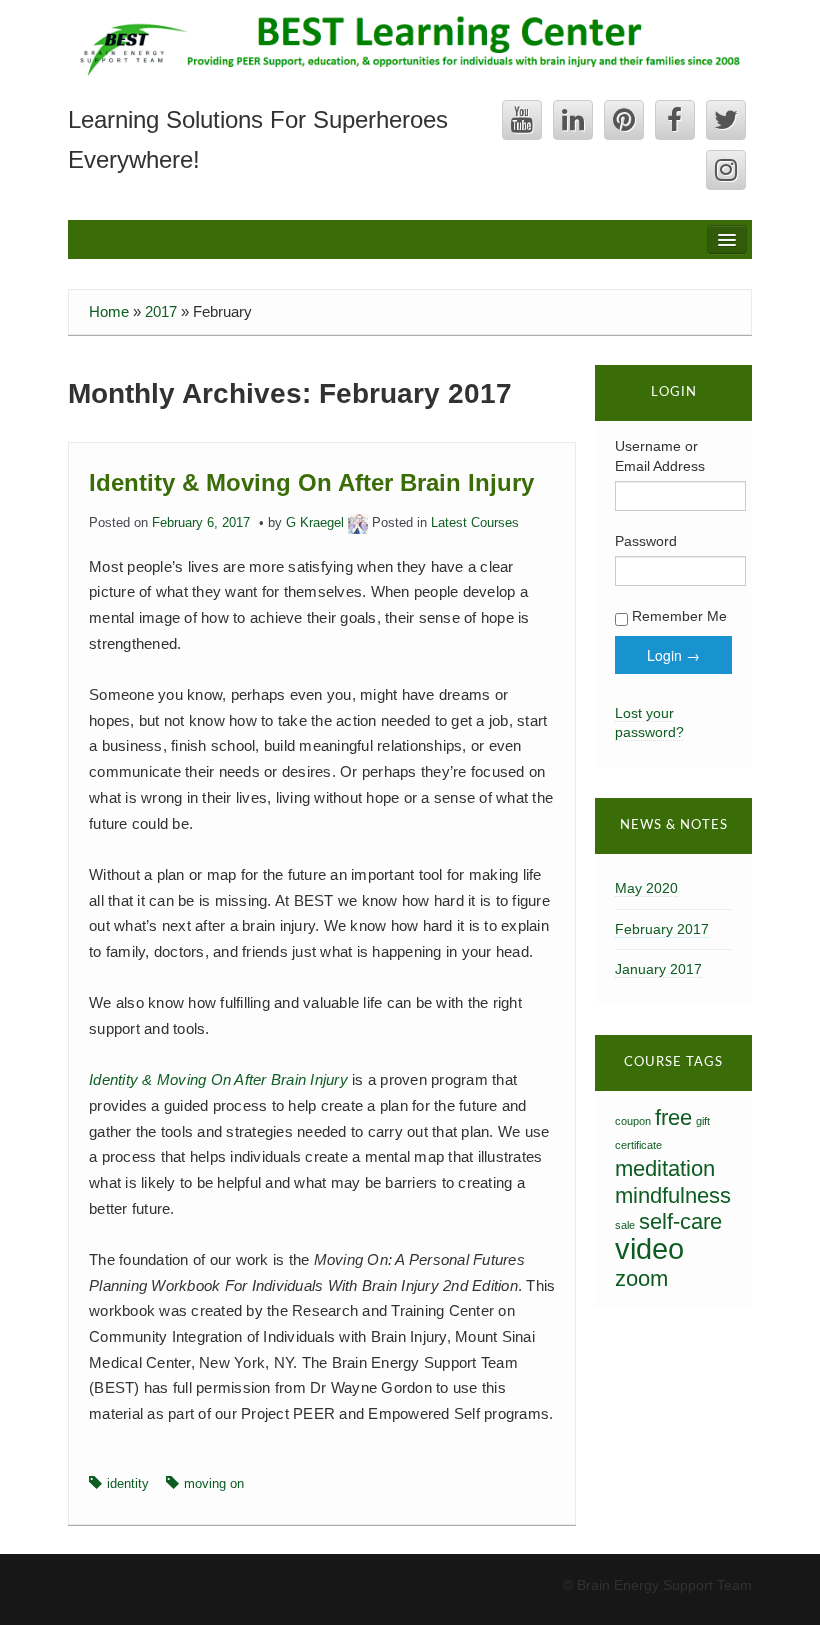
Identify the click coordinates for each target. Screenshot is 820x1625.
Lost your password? (649, 723)
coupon (633, 1121)
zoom (641, 1278)
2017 (161, 311)
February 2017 (662, 929)
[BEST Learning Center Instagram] (726, 170)
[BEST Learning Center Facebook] (675, 120)
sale (625, 1225)
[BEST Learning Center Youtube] (522, 120)
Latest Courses (475, 523)
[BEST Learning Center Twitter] (726, 120)
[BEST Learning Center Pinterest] (624, 120)
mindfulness (673, 1195)
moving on (214, 1484)
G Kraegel (315, 523)
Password (646, 541)
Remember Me (677, 616)
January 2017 (658, 969)
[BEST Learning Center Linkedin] (573, 120)
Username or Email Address (660, 456)
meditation (665, 1168)
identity (128, 1484)
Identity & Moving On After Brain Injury (311, 482)
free (673, 1117)
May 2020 (646, 888)
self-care (680, 1221)
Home (109, 311)
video (649, 1248)
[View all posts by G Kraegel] (358, 523)
